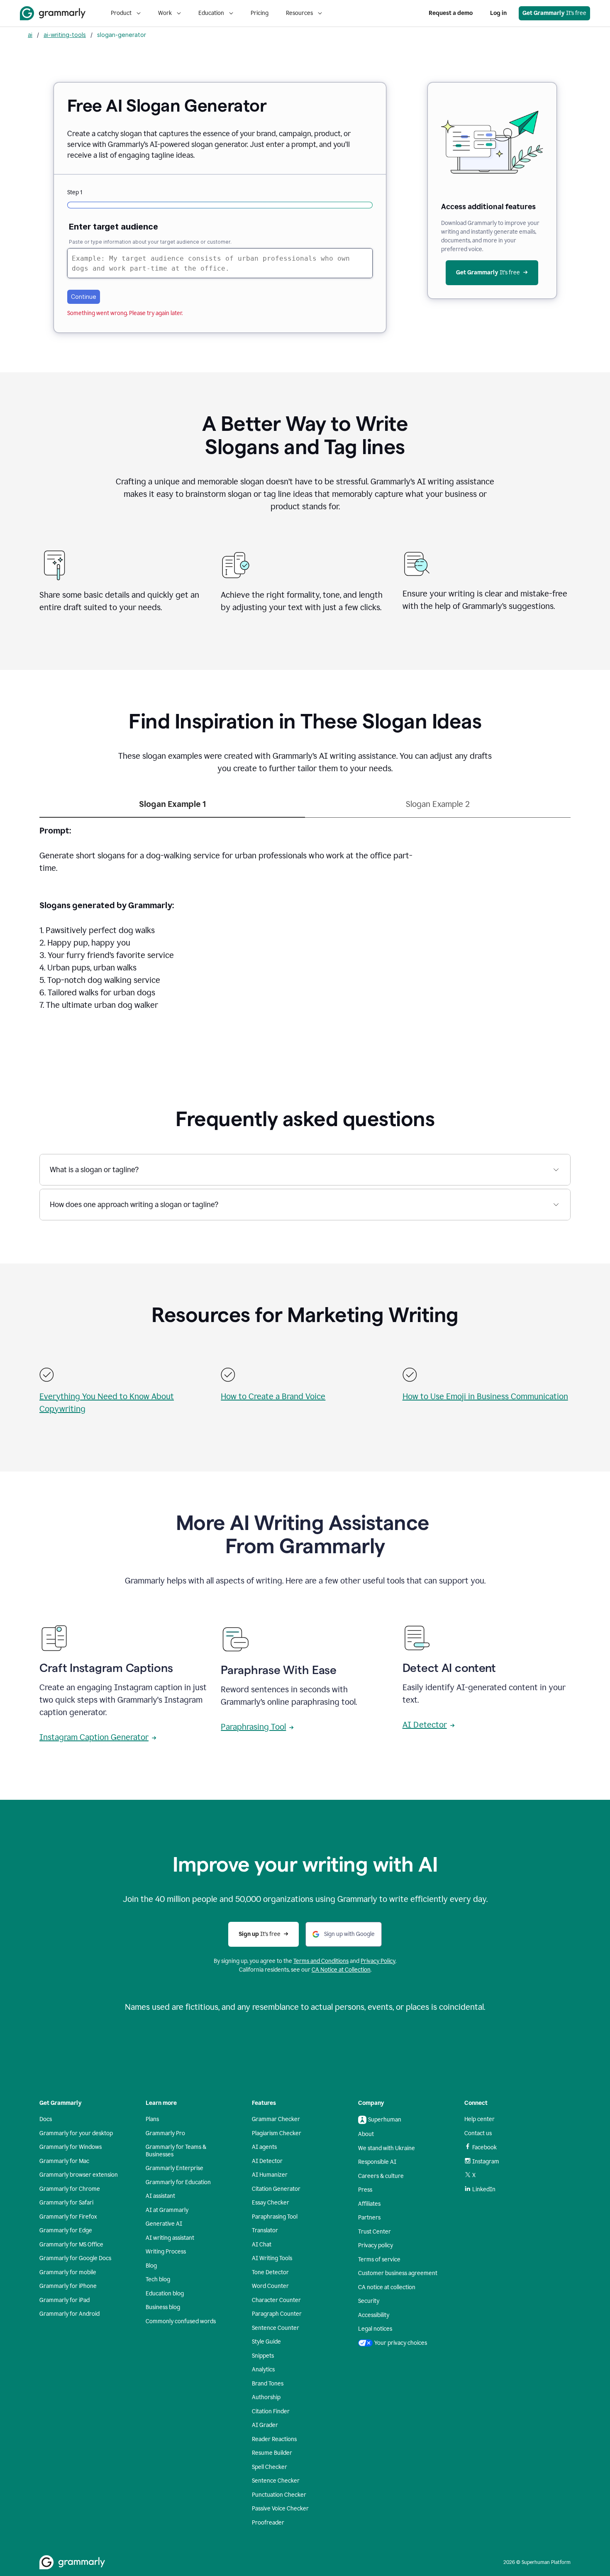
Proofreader (268, 2523)
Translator (265, 2230)
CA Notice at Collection (341, 1970)
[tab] (172, 808)
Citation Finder (271, 2411)
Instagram (486, 2162)
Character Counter (276, 2300)
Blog (151, 2266)
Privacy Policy (378, 1961)
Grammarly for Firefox (68, 2217)
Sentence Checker (276, 2481)
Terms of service (379, 2259)
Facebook (484, 2147)
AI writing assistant (170, 2238)
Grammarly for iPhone (68, 2286)
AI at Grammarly (167, 2210)
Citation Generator (276, 2189)
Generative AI (164, 2224)
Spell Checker (270, 2467)
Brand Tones (268, 2384)
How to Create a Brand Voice (273, 1396)
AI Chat (262, 2245)
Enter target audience (113, 227)
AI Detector (425, 1725)
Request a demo (451, 13)
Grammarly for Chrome (70, 2189)
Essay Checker (271, 2203)
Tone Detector (270, 2272)
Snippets (263, 2356)
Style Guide (266, 2342)
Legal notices (375, 2329)
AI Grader (265, 2425)
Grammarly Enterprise (174, 2168)
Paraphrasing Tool (253, 1727)
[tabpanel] (305, 923)
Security (369, 2301)
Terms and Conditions (321, 1961)
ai (30, 35)
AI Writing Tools (272, 2258)
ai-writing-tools (65, 35)
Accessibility (374, 2315)
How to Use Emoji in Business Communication (485, 1396)
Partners (369, 2218)
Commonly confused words (181, 2321)
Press (365, 2190)
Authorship (266, 2397)
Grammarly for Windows (71, 2147)
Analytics (263, 2369)
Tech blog (158, 2279)
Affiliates (369, 2204)
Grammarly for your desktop (76, 2133)
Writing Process (166, 2252)
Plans (152, 2119)
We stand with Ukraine (387, 2148)
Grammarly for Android (70, 2314)
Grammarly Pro (165, 2133)
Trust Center (375, 2232)
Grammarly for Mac (64, 2161)
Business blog (163, 2307)
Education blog (165, 2294)
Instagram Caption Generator (94, 1737)
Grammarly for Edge (66, 2230)
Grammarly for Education (178, 2182)
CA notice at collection (387, 2287)
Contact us (478, 2133)
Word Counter (270, 2286)
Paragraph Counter (277, 2314)
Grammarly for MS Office (71, 2245)
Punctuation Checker (279, 2495)
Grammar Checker (276, 2119)
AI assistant (160, 2196)
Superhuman (385, 2120)
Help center (479, 2119)
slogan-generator (122, 35)
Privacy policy (376, 2245)
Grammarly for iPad (65, 2300)
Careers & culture (381, 2176)
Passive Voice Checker (280, 2509)
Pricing (260, 13)
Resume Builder (272, 2453)
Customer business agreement (398, 2273)
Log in (498, 13)
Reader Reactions (274, 2439)
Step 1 (75, 192)
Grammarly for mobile (68, 2272)
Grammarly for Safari (66, 2203)
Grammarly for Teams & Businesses (176, 2151)
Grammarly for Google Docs (75, 2258)
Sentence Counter (276, 2328)
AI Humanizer (270, 2175)
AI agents (264, 2147)
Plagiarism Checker (277, 2133)
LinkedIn (484, 2189)
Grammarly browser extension (79, 2175)
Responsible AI (377, 2162)
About (366, 2134)
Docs (46, 2119)
